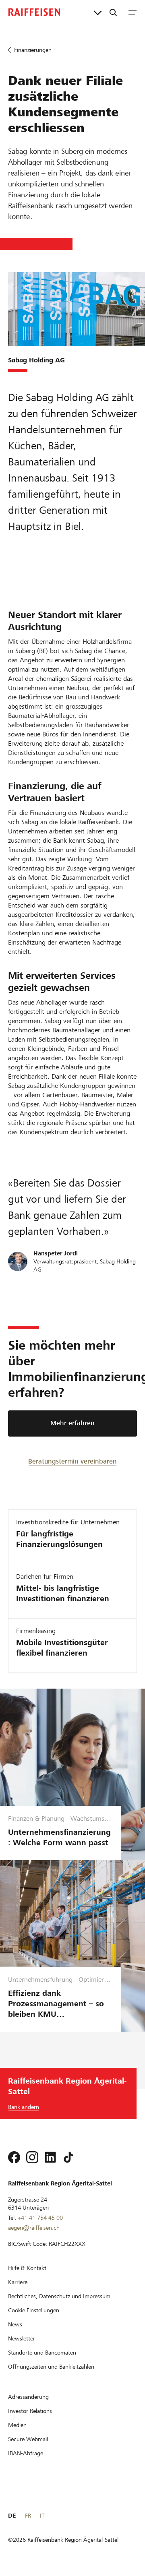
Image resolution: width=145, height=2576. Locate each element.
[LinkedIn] (50, 2157)
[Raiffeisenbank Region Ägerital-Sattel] (34, 12)
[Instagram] (32, 2157)
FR (28, 2516)
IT (42, 2516)
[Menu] (133, 12)
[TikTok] (68, 2157)
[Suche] (113, 12)
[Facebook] (14, 2157)
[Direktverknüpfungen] (98, 12)
